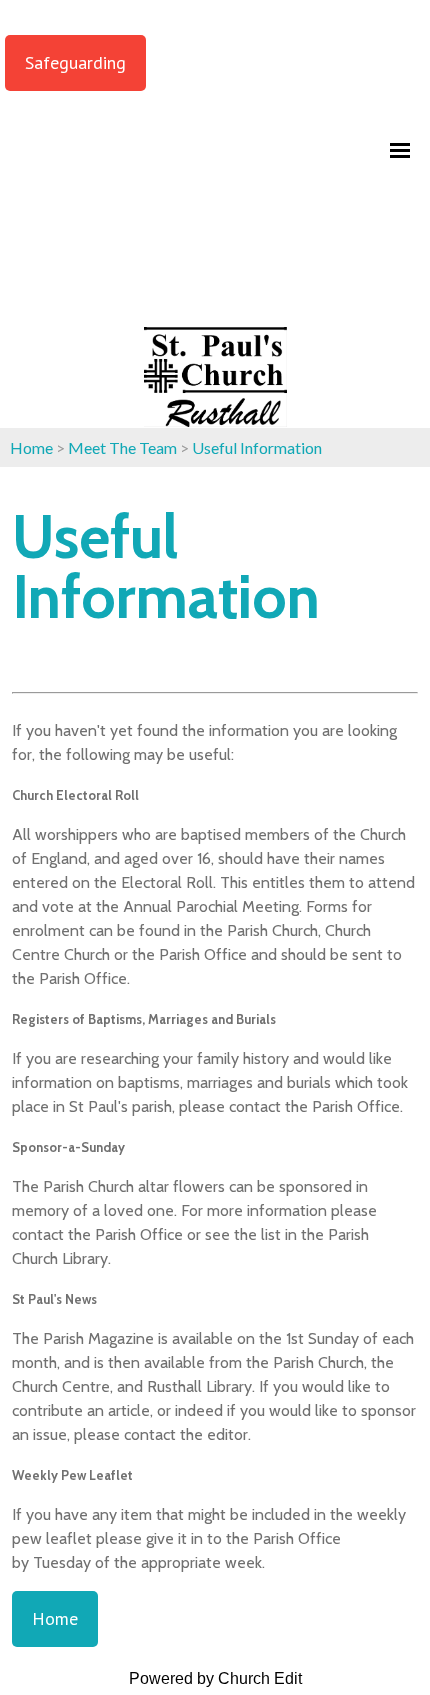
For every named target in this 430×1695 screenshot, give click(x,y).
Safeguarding (75, 62)
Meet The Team (122, 447)
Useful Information (257, 447)
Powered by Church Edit (215, 1678)
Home (31, 447)
